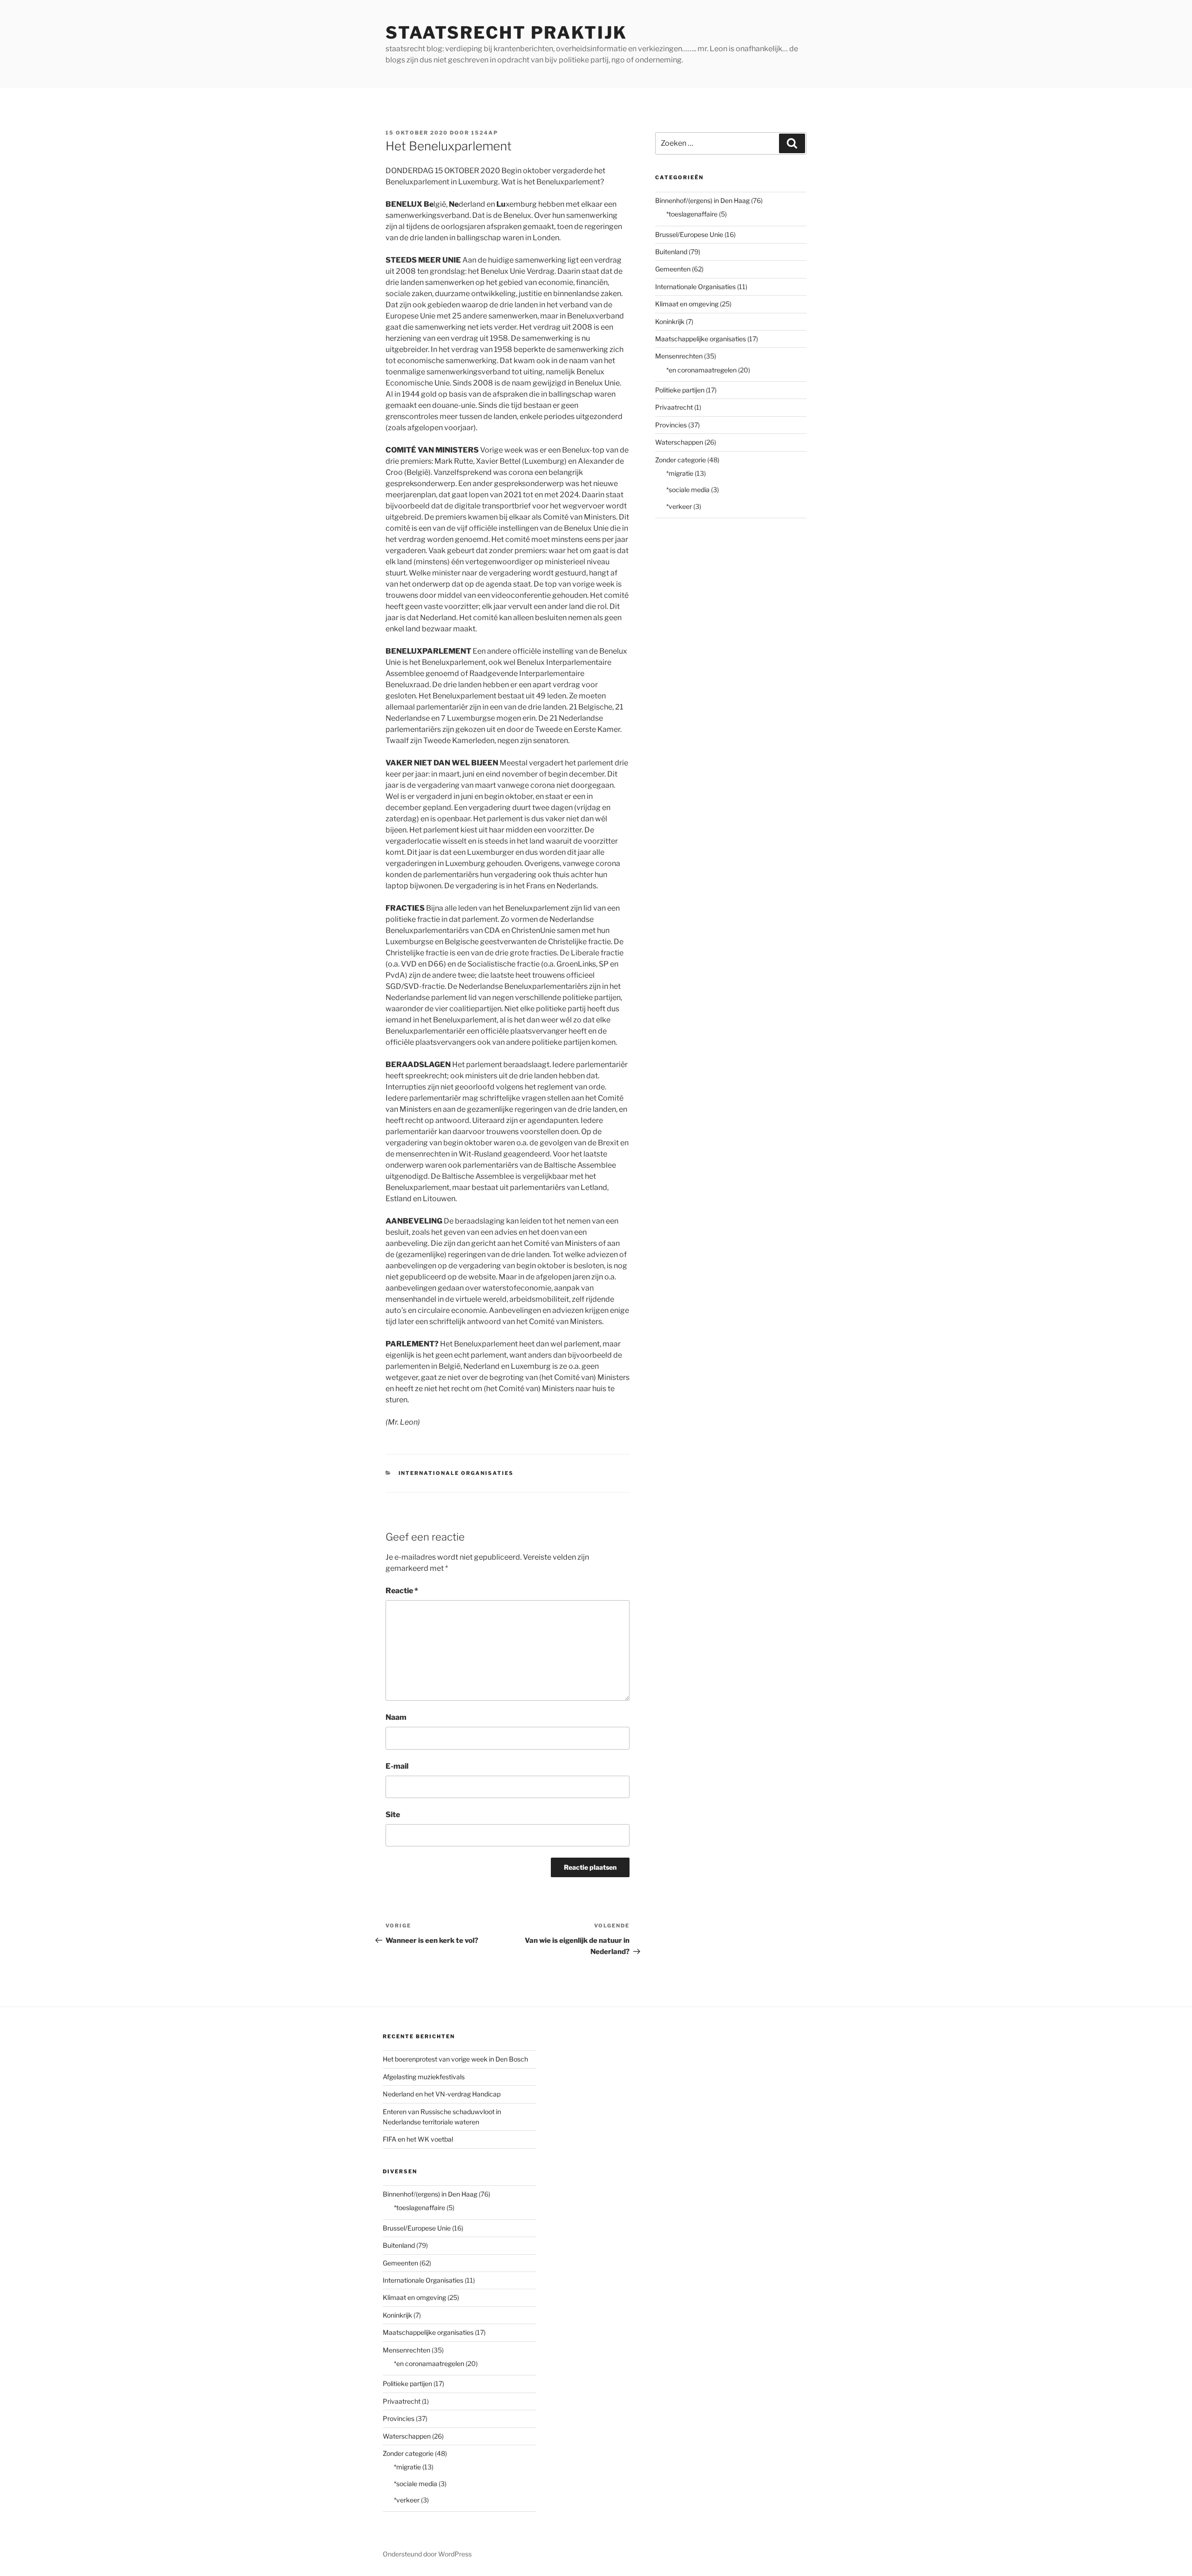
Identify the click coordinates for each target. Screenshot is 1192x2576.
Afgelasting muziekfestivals (424, 2077)
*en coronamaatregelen (701, 370)
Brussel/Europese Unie (689, 234)
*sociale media (688, 490)
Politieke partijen (680, 390)
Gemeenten (673, 269)
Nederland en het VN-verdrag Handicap (442, 2094)
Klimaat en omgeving (687, 304)
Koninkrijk (670, 321)
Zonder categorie (681, 460)
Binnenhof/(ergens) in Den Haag (702, 200)
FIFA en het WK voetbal (418, 2139)
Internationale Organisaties (456, 1473)
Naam (396, 1717)
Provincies (671, 425)
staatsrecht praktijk (506, 33)
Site (393, 1815)
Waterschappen (679, 442)
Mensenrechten (679, 356)
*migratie (680, 473)
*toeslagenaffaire (692, 214)
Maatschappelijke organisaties (701, 339)
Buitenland (671, 252)
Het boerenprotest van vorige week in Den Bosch (455, 2059)
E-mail (397, 1766)
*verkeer (679, 506)
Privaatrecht (674, 407)
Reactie (402, 1591)
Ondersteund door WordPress (427, 2554)
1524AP (485, 133)
